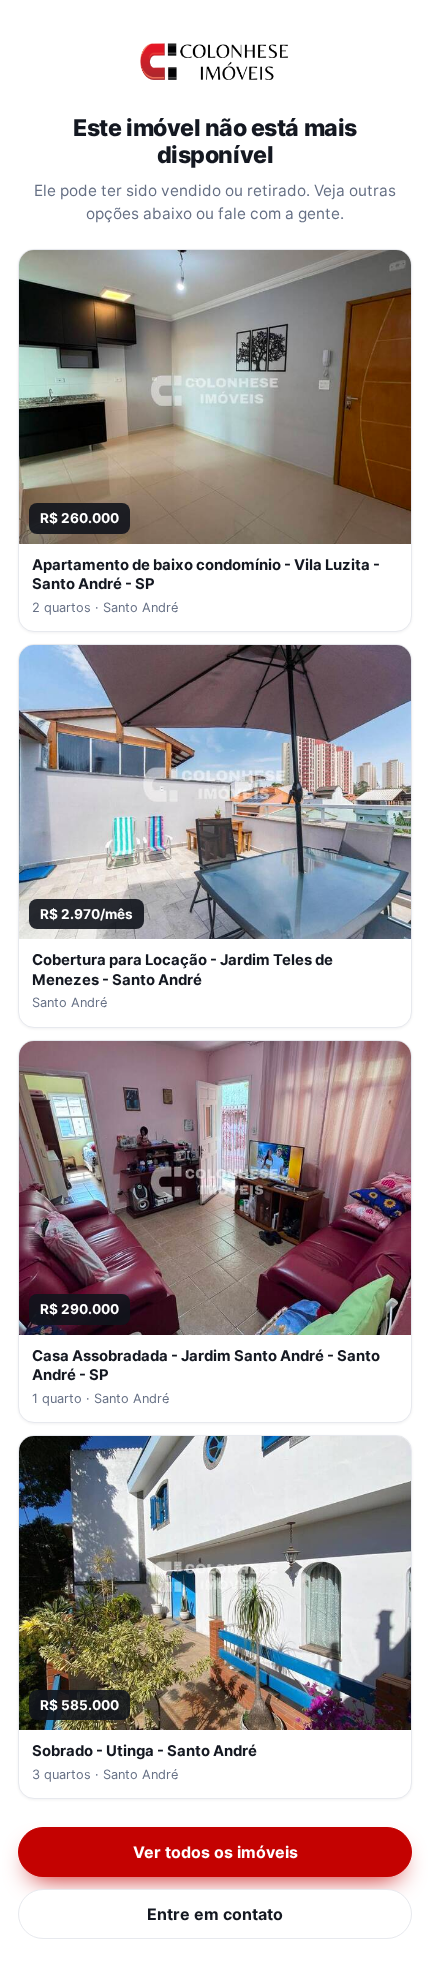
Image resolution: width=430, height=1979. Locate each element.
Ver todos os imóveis (215, 1852)
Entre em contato (215, 1914)
